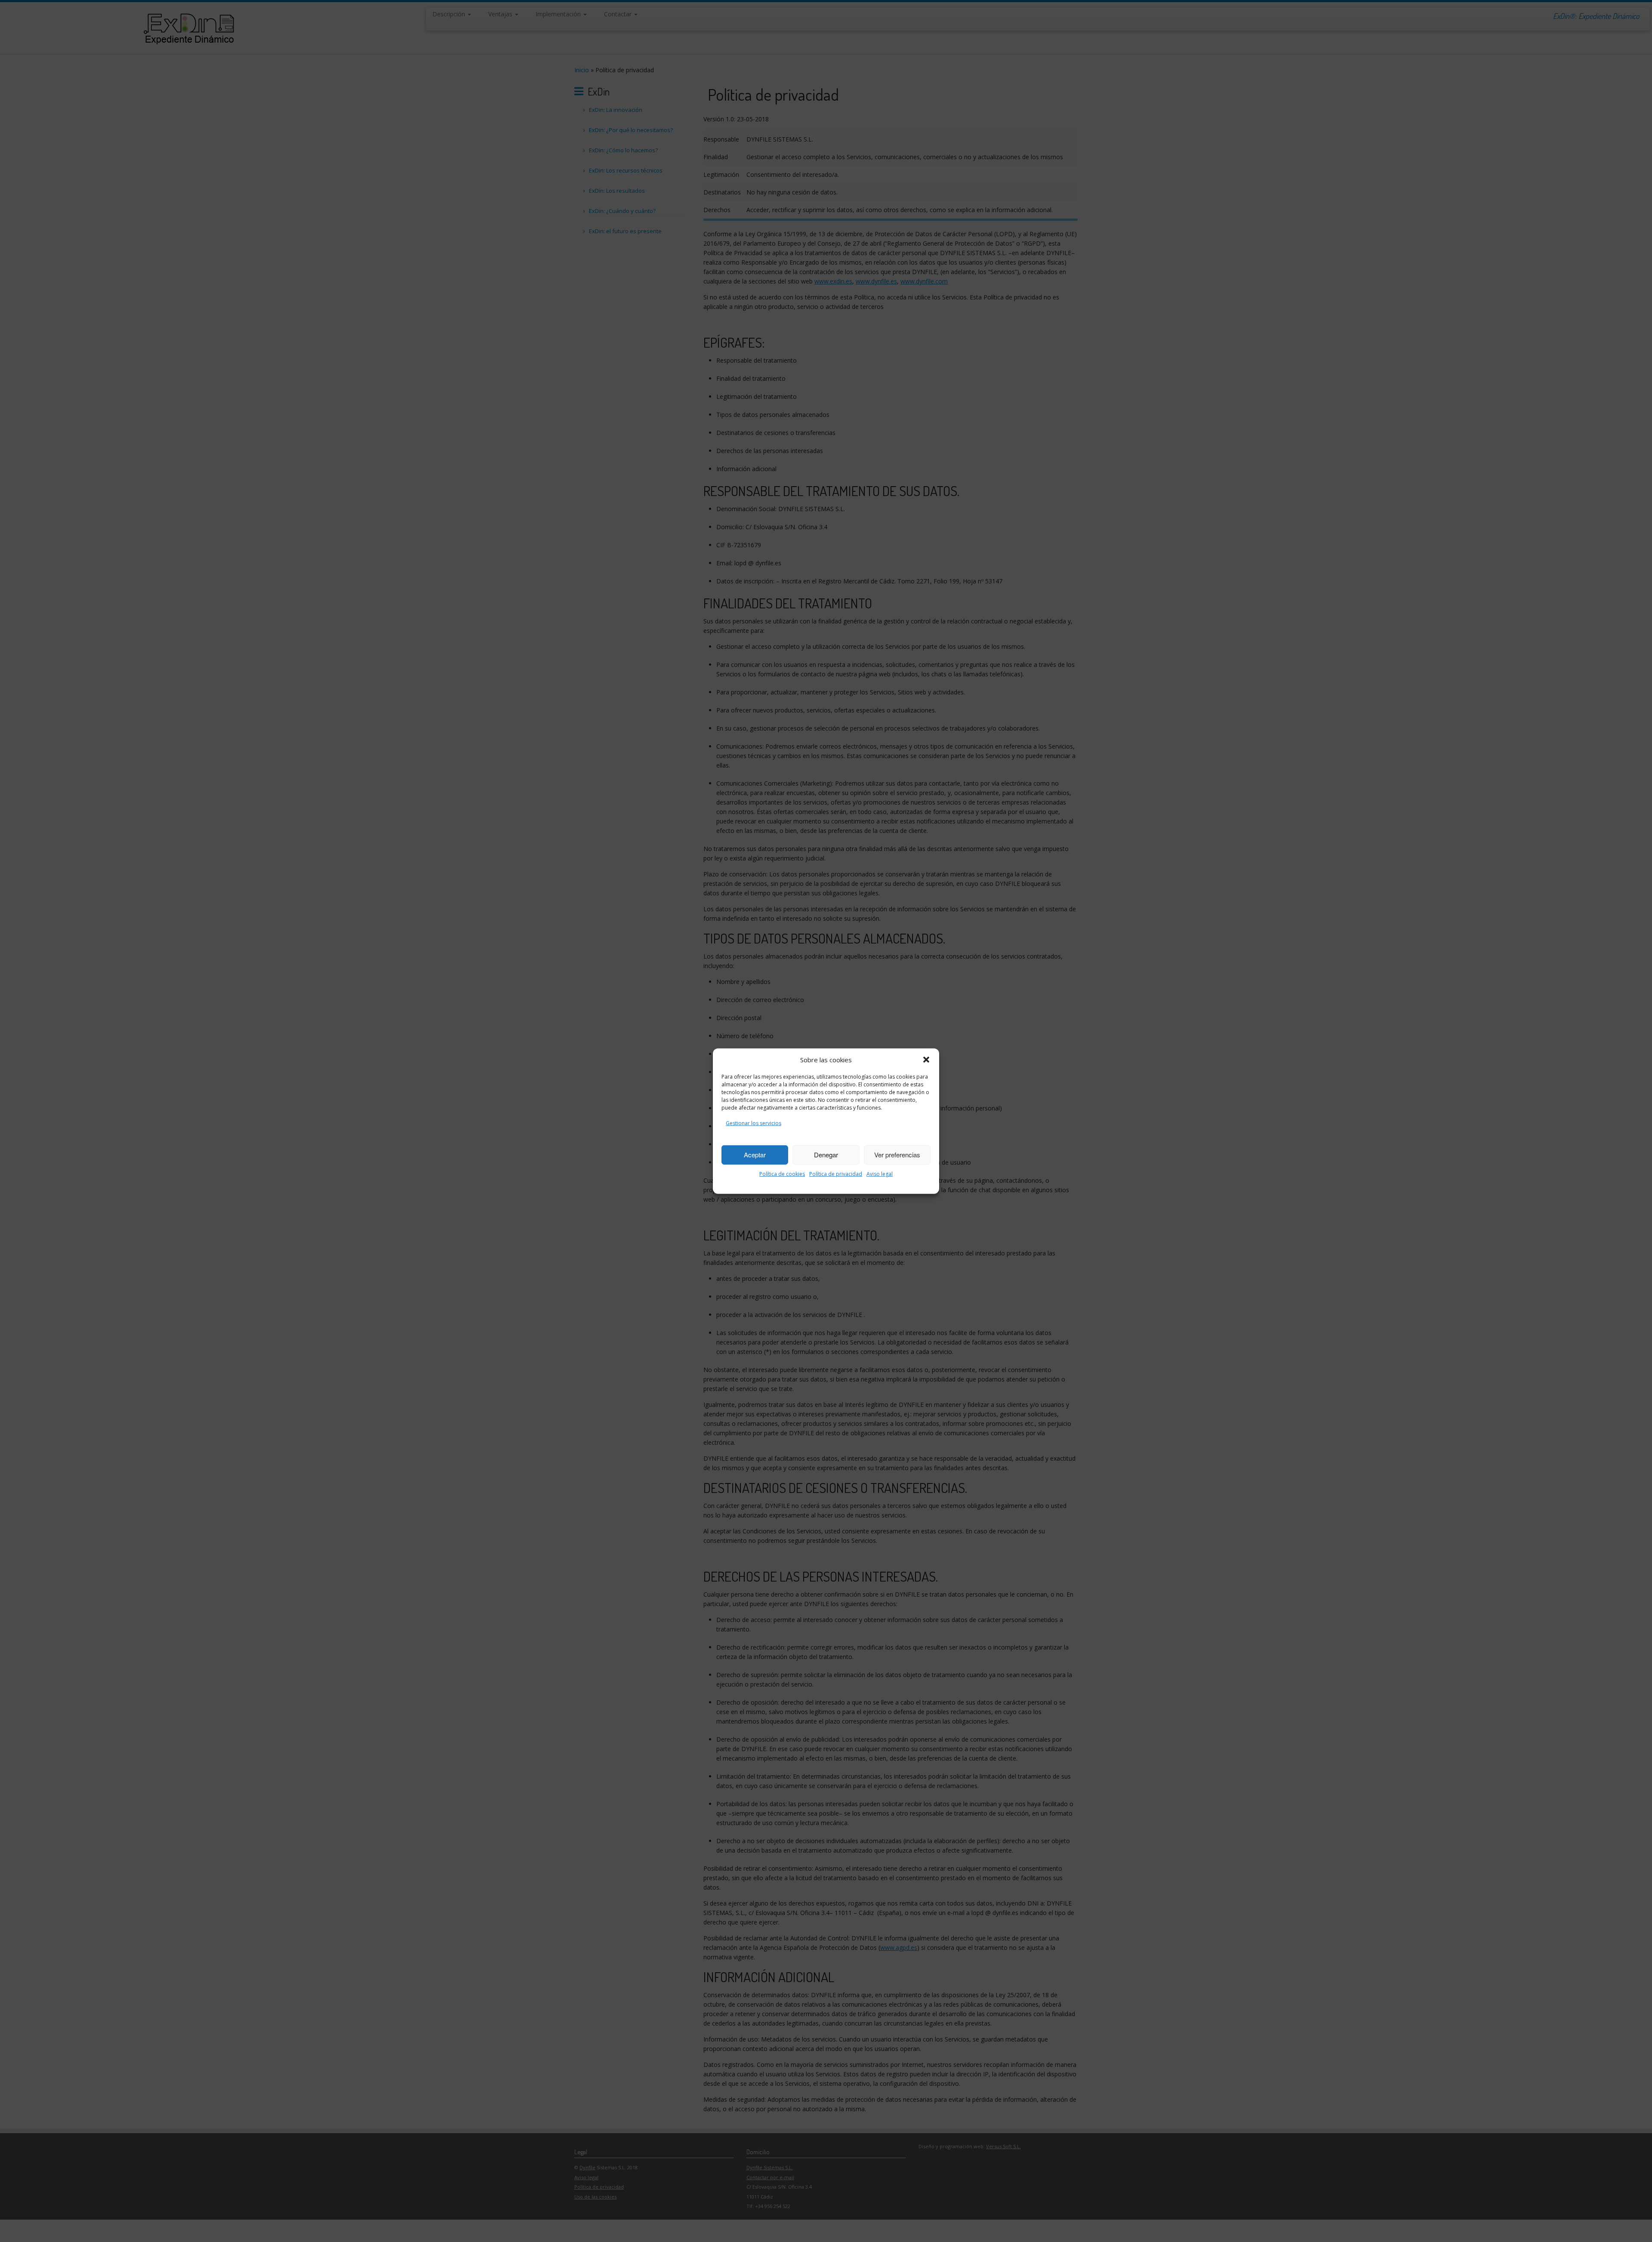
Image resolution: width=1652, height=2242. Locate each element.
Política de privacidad (836, 1174)
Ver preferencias (897, 1155)
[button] (926, 1060)
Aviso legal (880, 1174)
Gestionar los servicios (754, 1123)
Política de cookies (782, 1174)
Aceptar (755, 1155)
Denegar (826, 1155)
